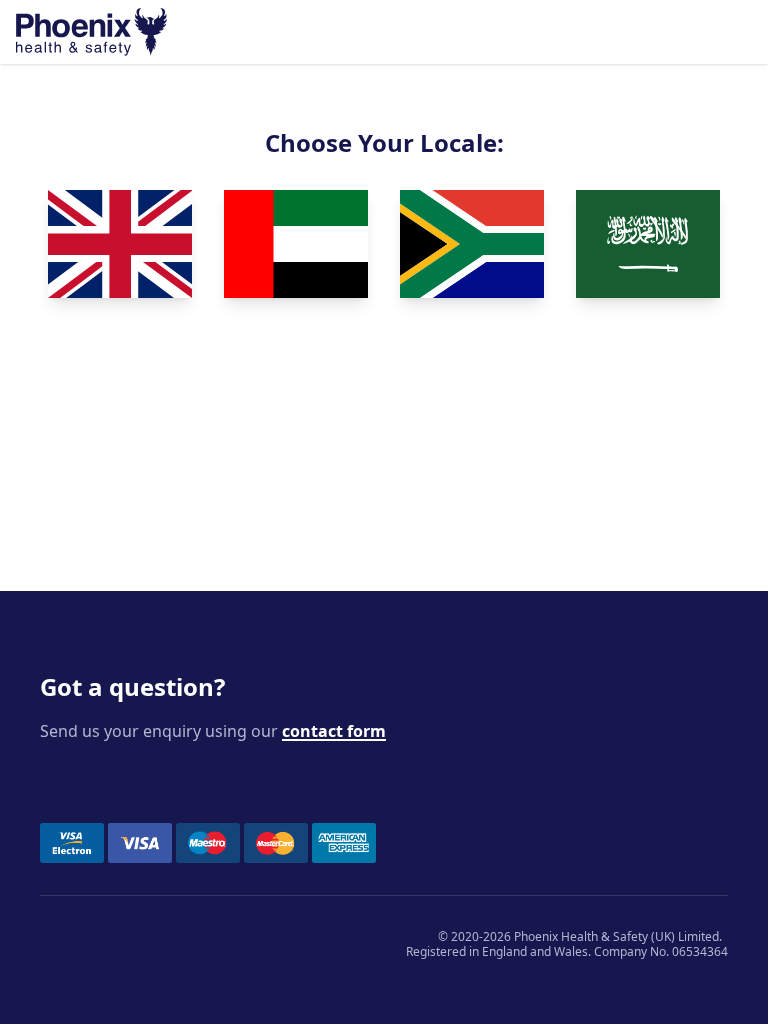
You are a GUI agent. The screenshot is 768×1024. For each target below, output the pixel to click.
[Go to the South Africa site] (472, 244)
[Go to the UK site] (120, 244)
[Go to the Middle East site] (296, 244)
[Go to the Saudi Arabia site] (648, 244)
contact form (334, 731)
